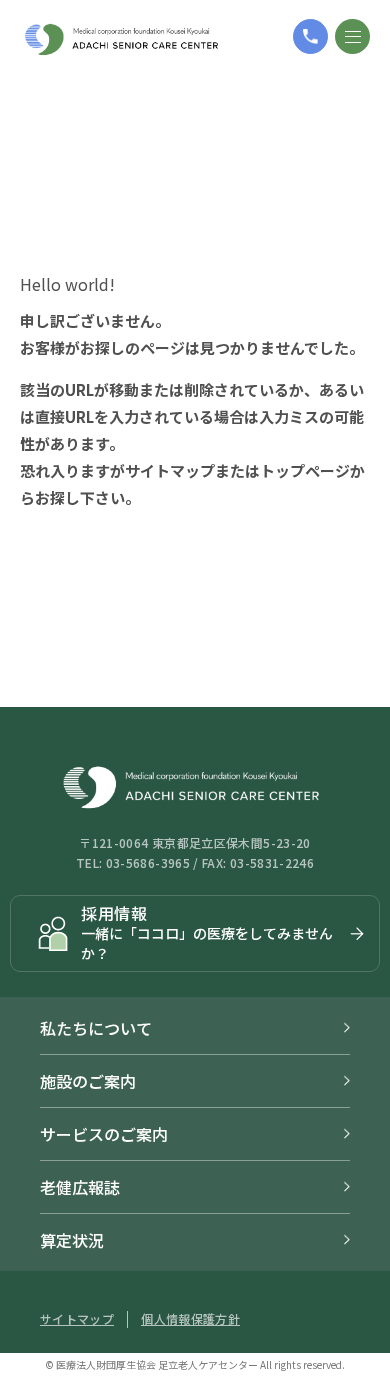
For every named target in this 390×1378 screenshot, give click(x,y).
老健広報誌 (80, 1187)
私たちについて (96, 1028)
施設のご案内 (88, 1081)
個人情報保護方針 (190, 1319)
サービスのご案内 (104, 1134)
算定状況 (72, 1240)
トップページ (305, 470)
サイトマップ (170, 470)
